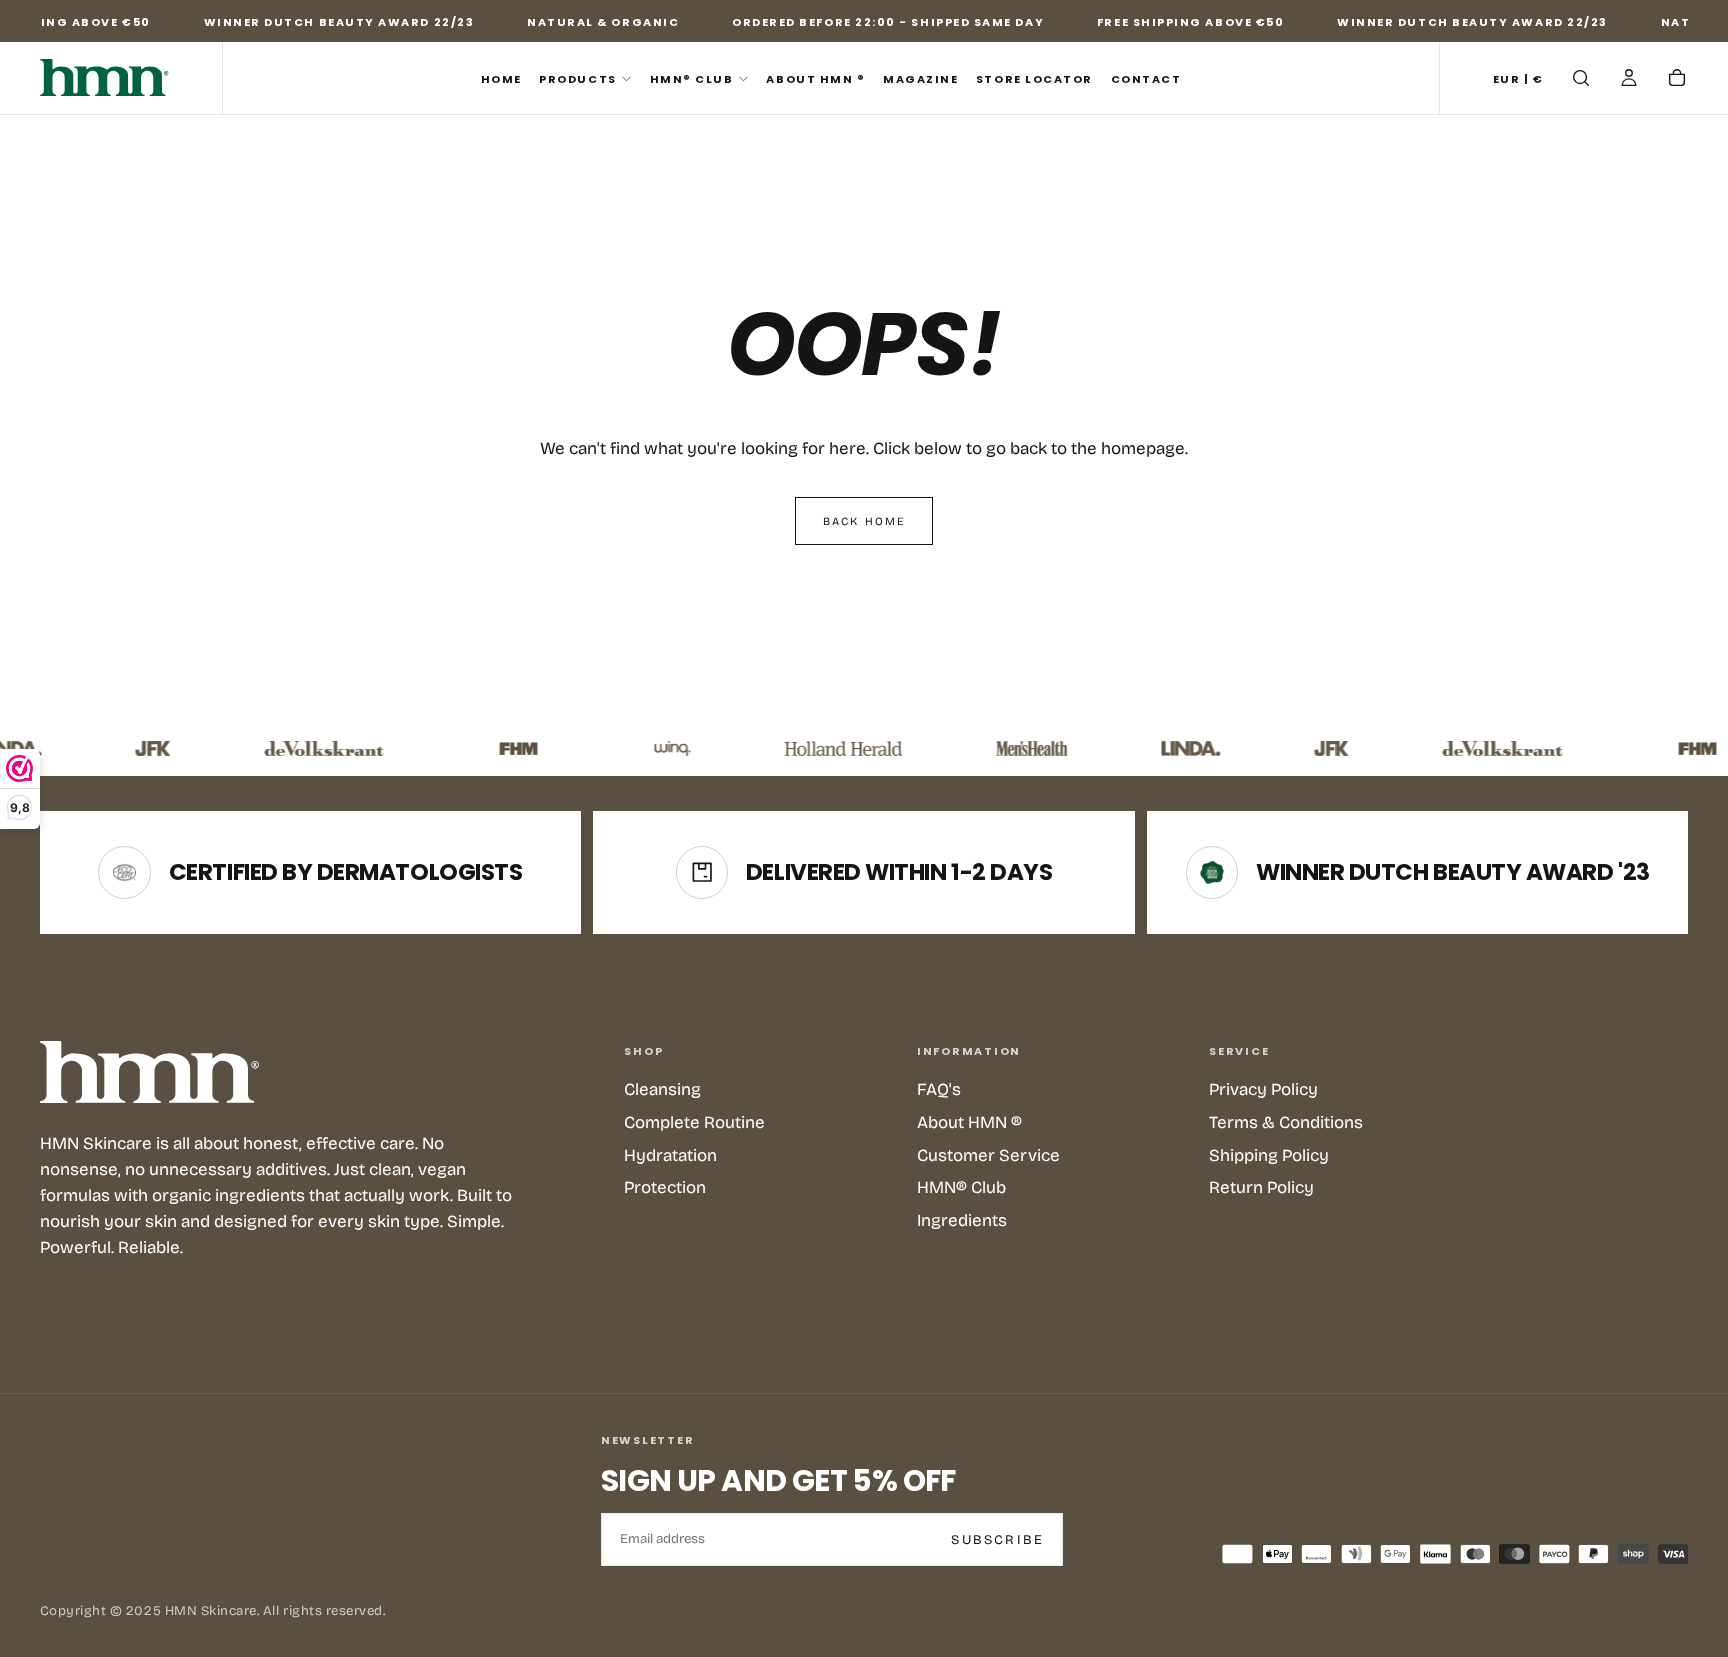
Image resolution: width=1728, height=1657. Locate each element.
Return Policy (1261, 1187)
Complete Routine (694, 1122)
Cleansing (662, 1089)
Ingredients (962, 1220)
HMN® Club (692, 79)
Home (501, 79)
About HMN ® (815, 79)
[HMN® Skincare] (150, 1072)
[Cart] (1677, 80)
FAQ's (939, 1089)
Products (577, 79)
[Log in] (1629, 80)
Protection (665, 1187)
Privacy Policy (1263, 1089)
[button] (1518, 80)
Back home (864, 521)
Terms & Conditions (1286, 1122)
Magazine (920, 79)
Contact (1146, 79)
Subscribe (997, 1540)
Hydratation (670, 1155)
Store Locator (1034, 79)
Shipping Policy (1269, 1155)
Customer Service (988, 1155)
